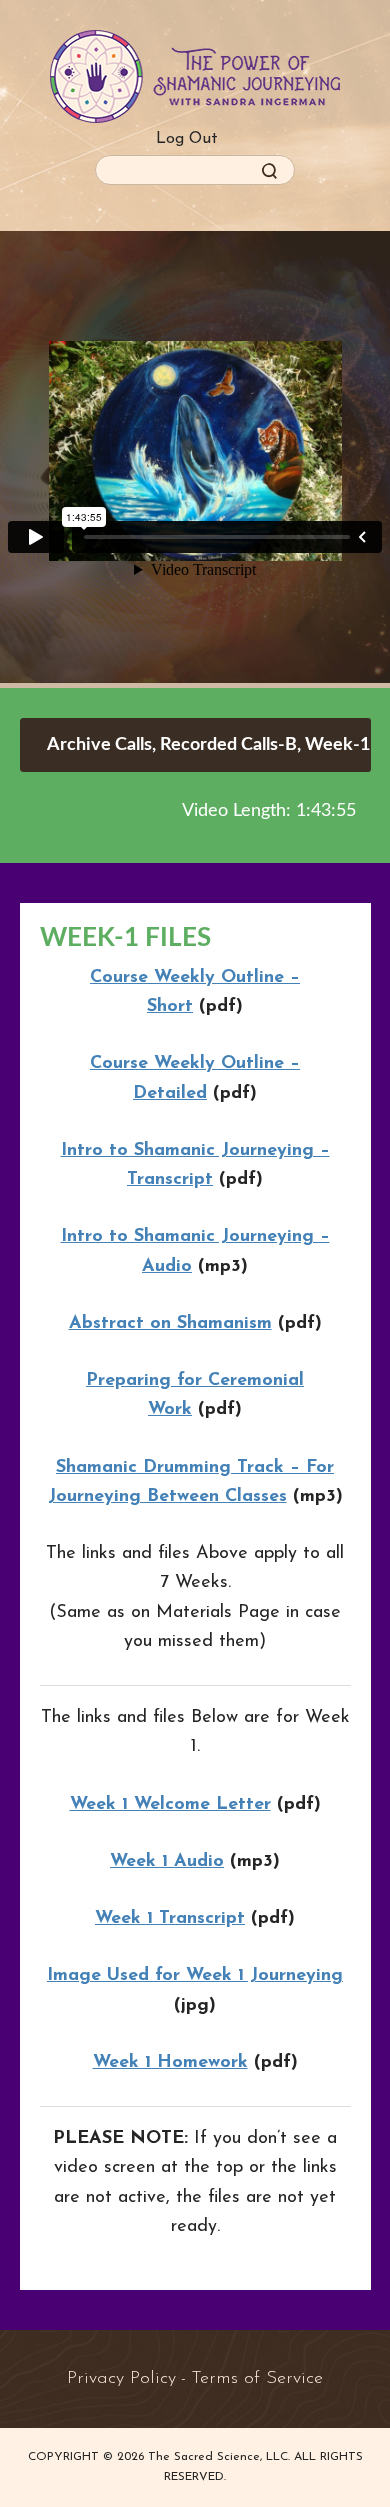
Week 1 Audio (167, 1862)
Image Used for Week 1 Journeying (195, 1976)
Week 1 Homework (170, 2063)
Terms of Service (257, 2379)
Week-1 (337, 745)
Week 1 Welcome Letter (170, 1805)
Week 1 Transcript (170, 1919)
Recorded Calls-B (228, 745)
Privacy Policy (121, 2379)
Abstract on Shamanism (170, 1324)
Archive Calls (99, 745)
